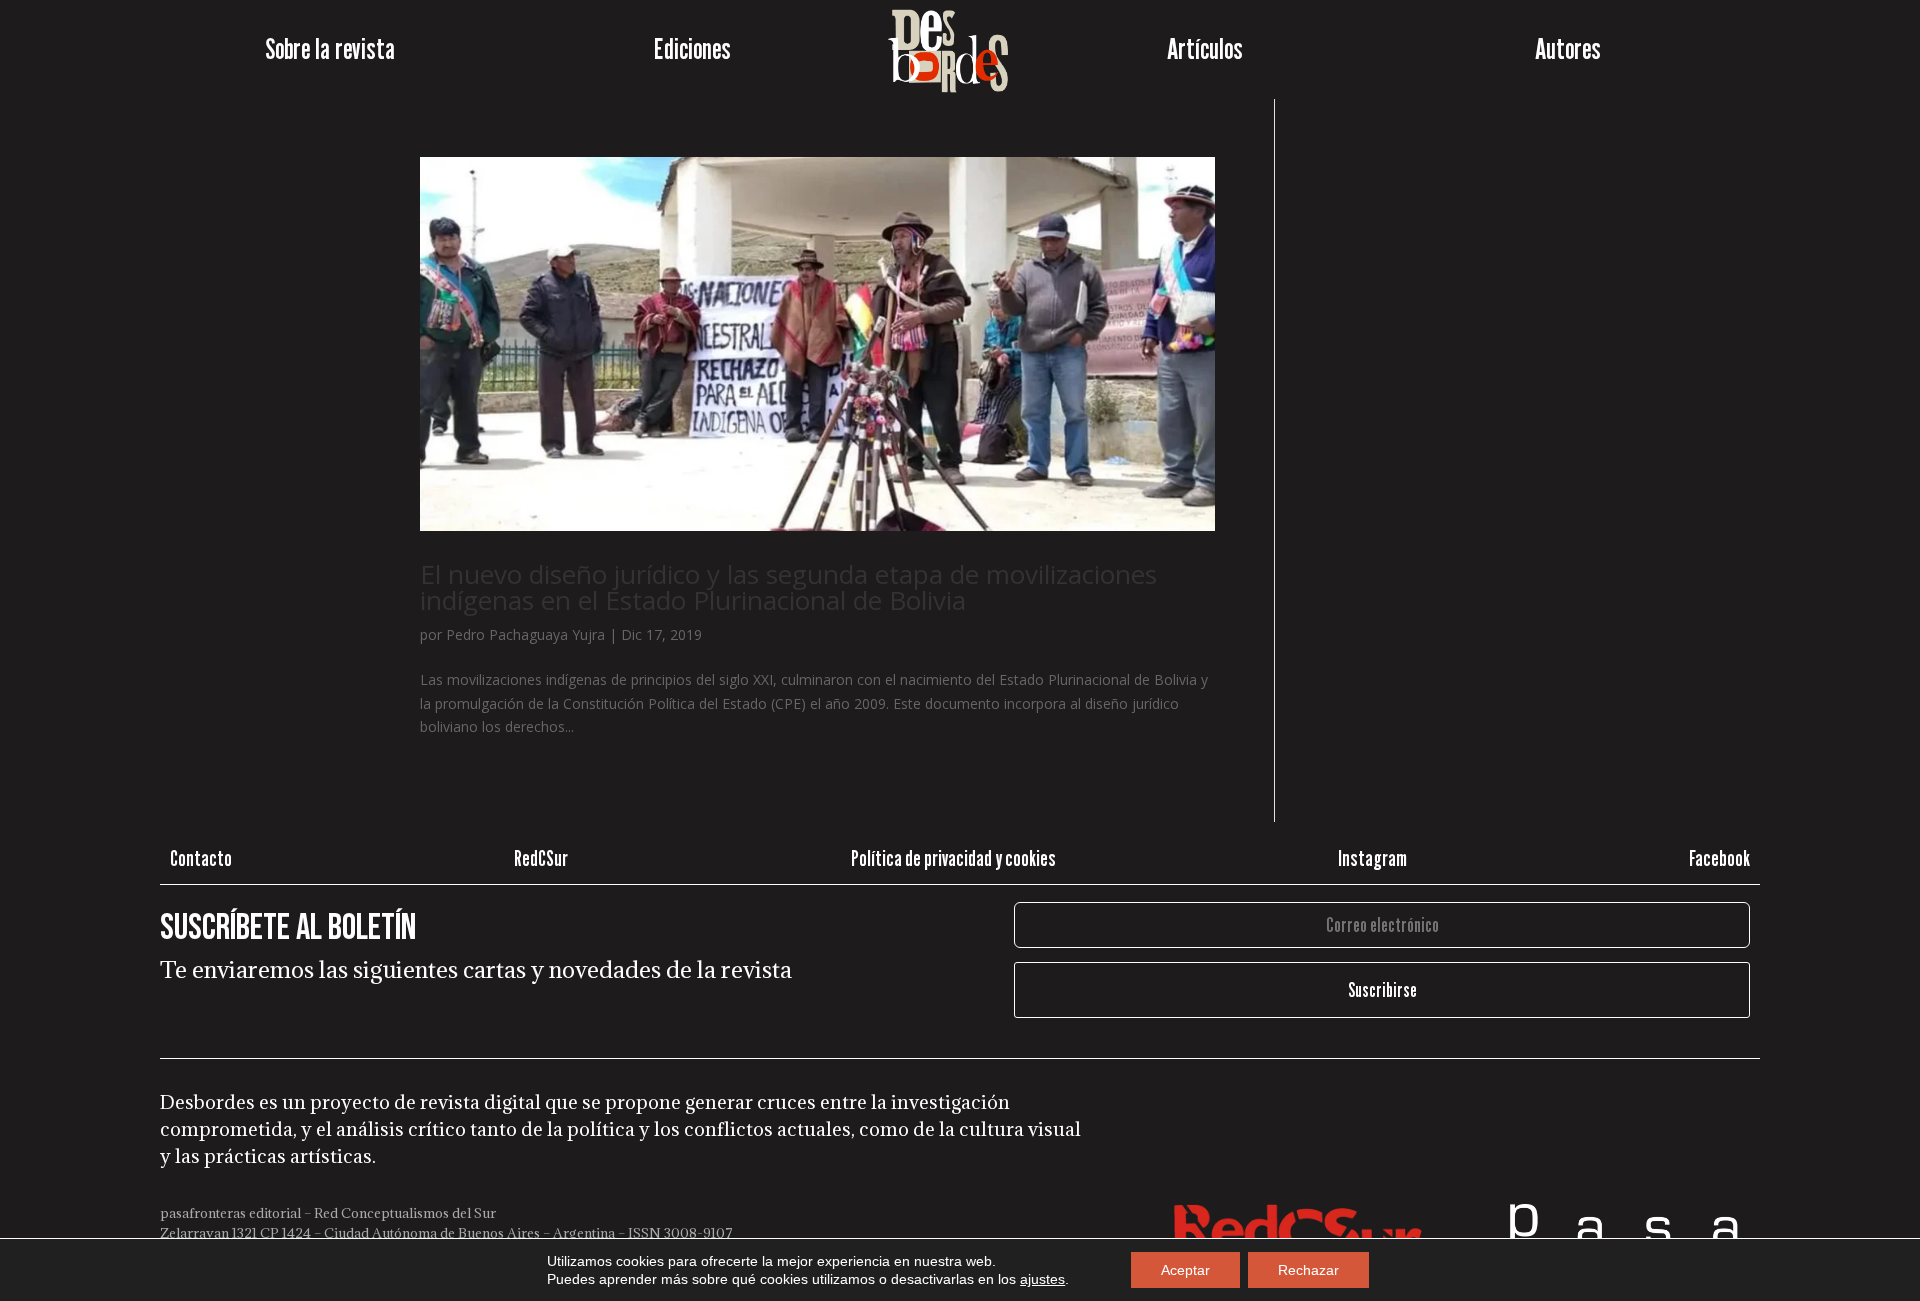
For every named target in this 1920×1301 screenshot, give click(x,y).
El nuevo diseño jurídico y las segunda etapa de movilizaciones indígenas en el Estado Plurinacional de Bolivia (788, 587)
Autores (1568, 48)
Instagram (1372, 858)
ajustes (1042, 1279)
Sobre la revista (330, 48)
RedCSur (541, 858)
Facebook (1719, 858)
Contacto (201, 858)
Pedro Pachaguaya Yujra (525, 634)
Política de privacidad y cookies (953, 858)
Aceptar (1185, 1270)
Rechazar (1308, 1270)
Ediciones (692, 48)
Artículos (1205, 48)
